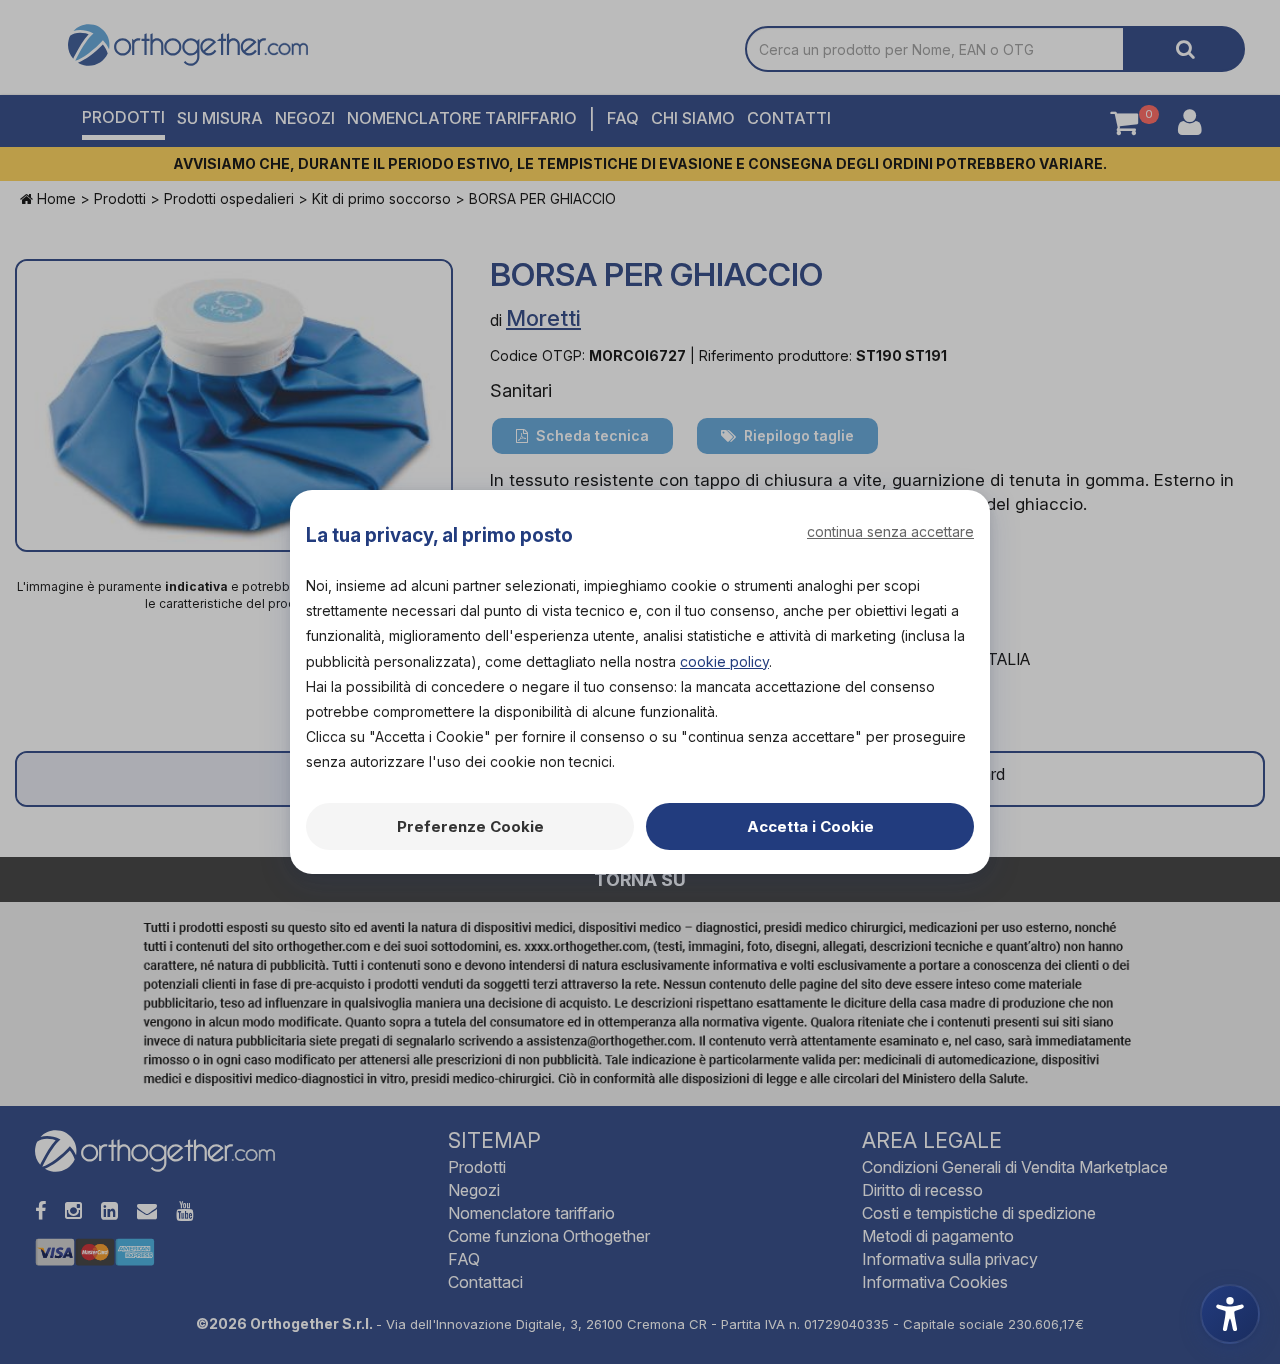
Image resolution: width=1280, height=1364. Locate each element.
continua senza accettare (890, 531)
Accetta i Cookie (810, 826)
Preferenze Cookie (470, 826)
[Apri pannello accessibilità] (1230, 1314)
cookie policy (724, 661)
